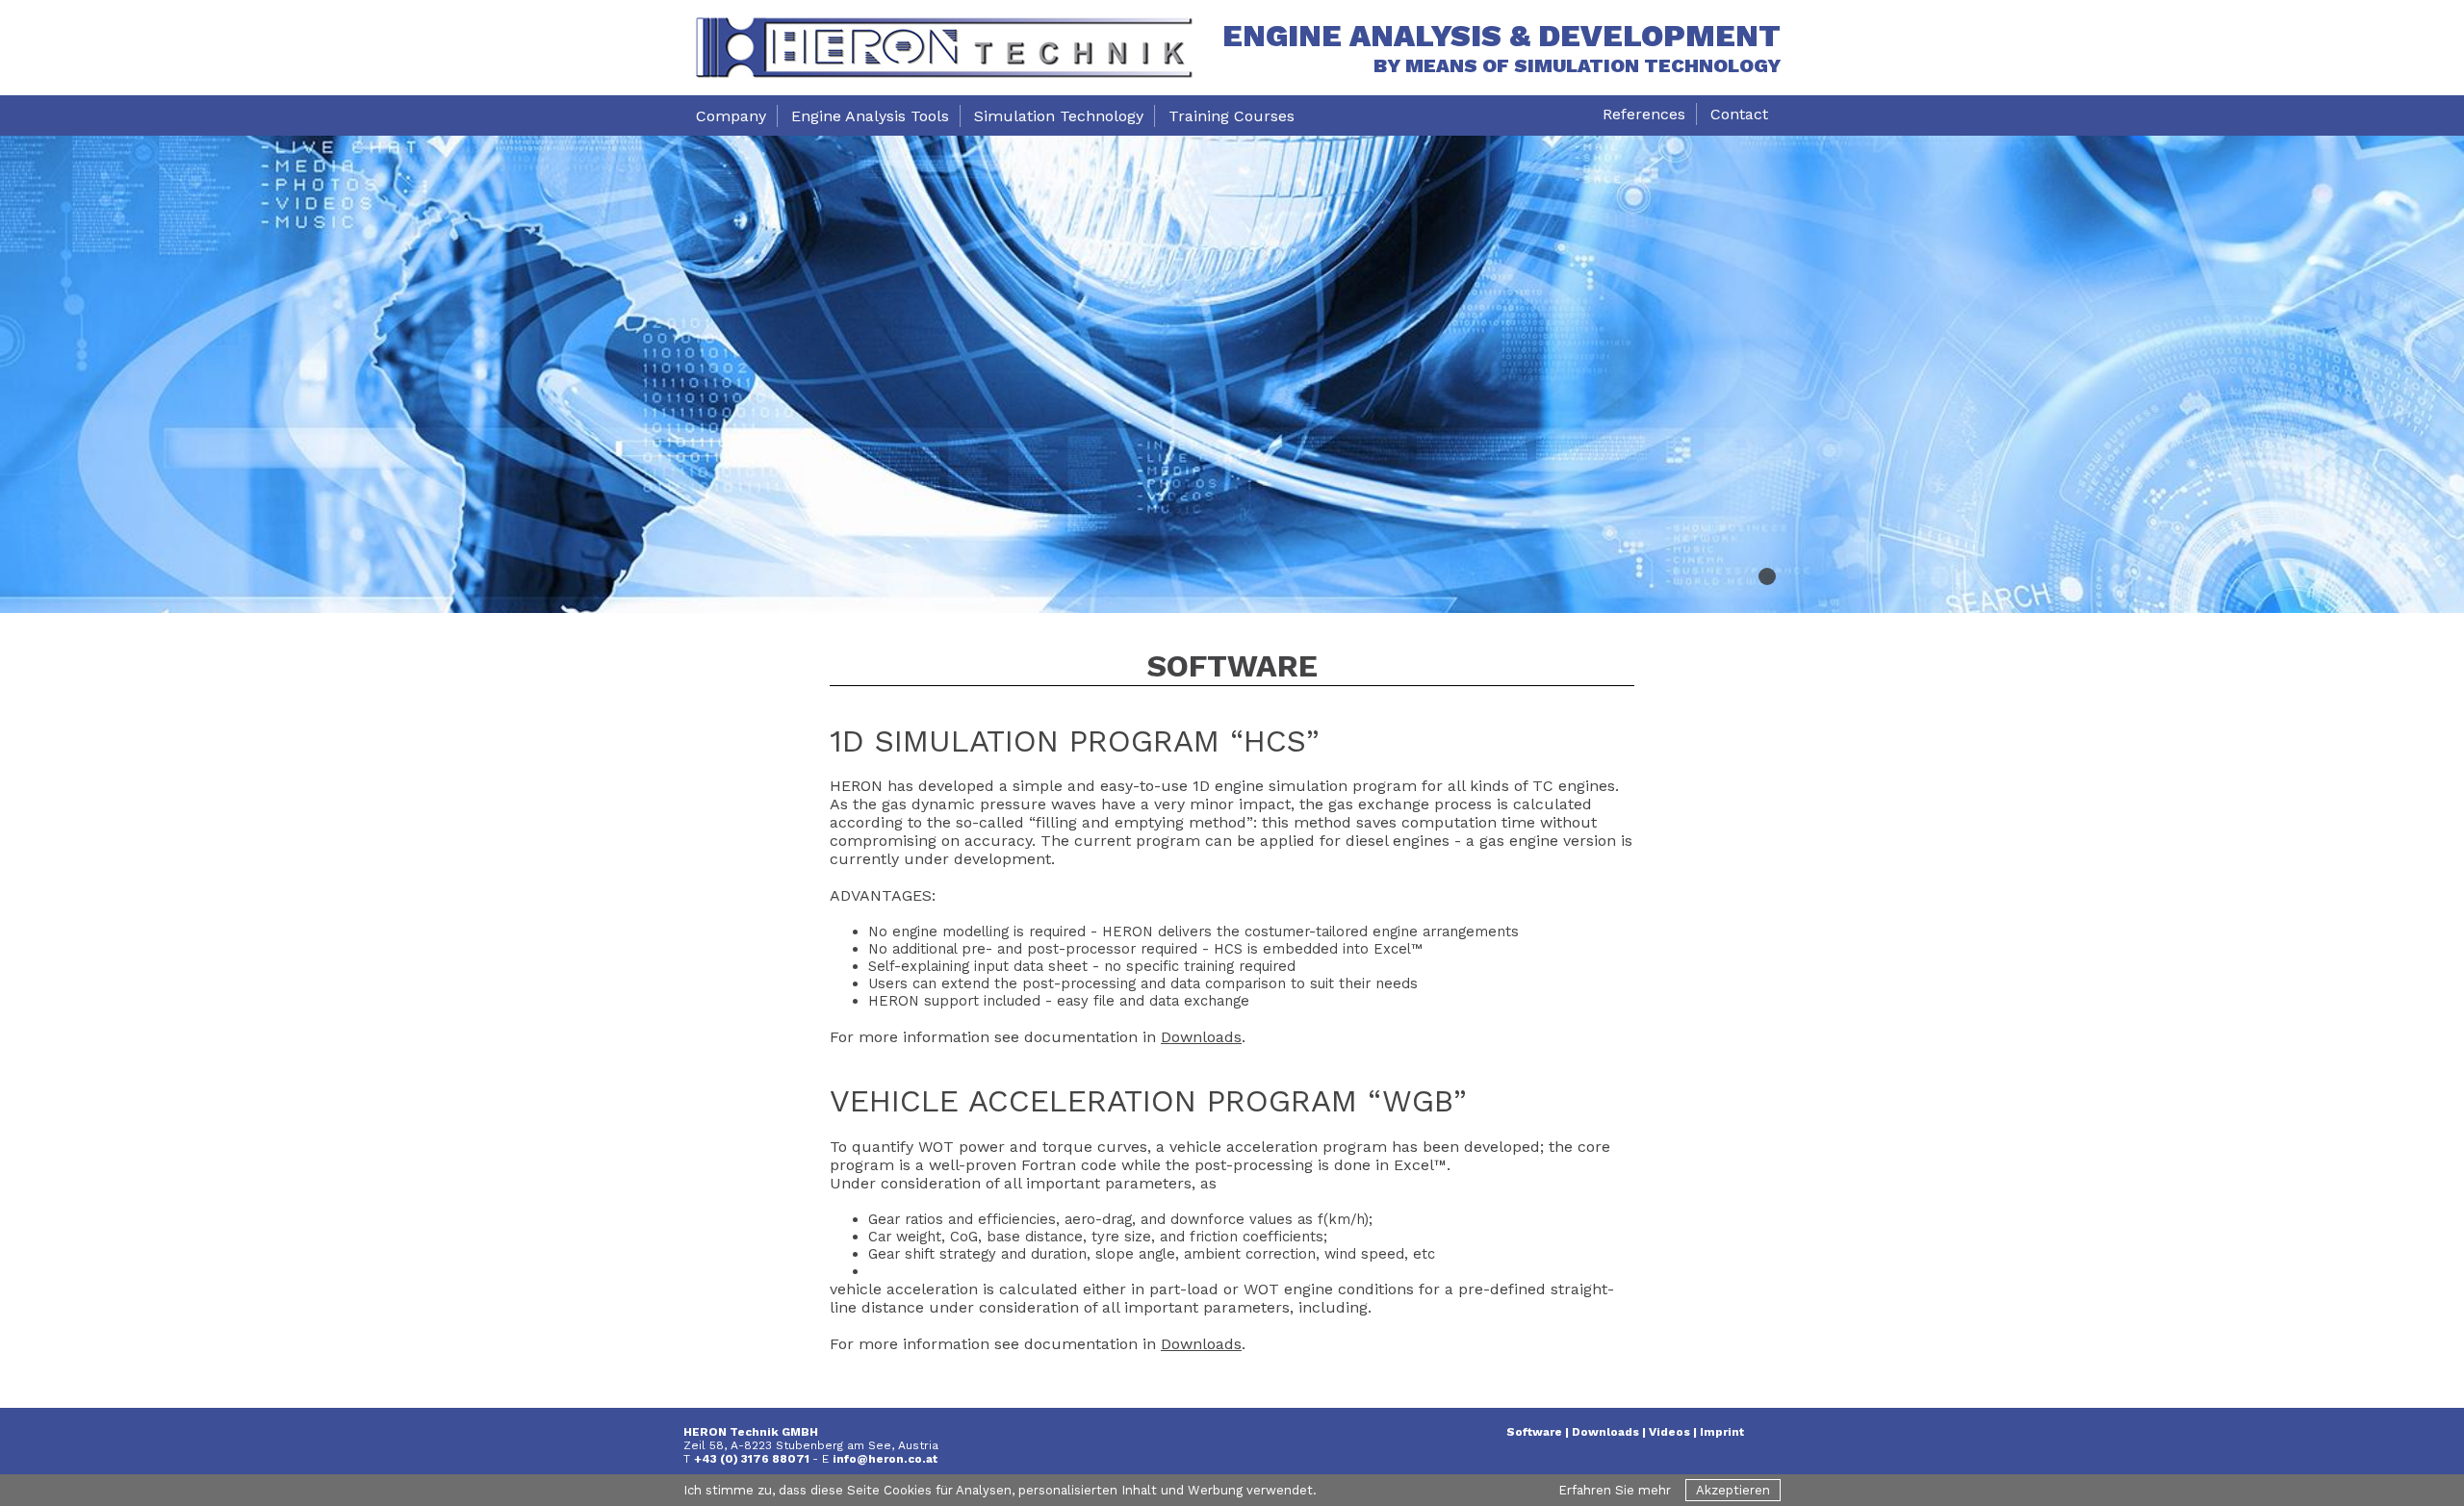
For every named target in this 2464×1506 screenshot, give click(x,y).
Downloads (1201, 1037)
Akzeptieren (1733, 1490)
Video (1666, 1432)
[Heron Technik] (943, 48)
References (1644, 114)
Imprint (1722, 1432)
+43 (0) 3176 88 (741, 1459)
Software (1534, 1432)
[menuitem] (731, 116)
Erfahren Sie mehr (1615, 1490)
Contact (1739, 114)
